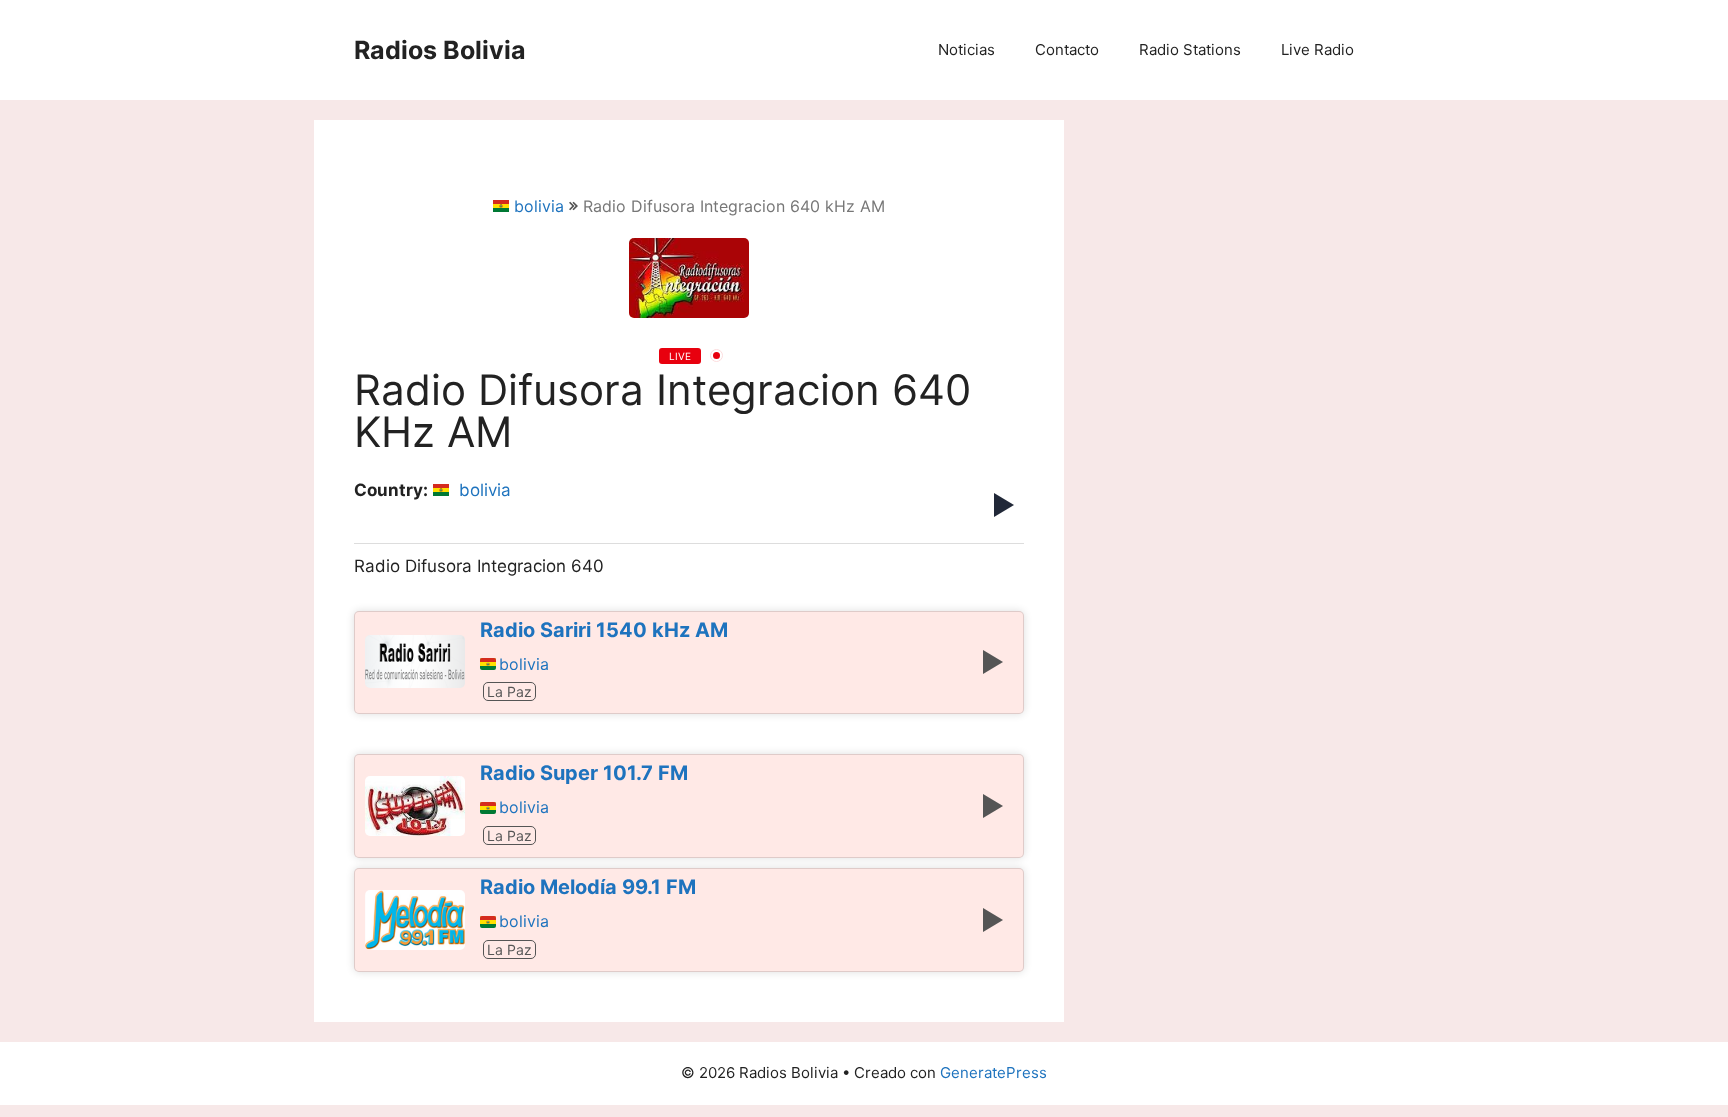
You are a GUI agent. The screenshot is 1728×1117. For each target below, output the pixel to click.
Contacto (1067, 49)
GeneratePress (993, 1072)
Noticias (966, 49)
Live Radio (1317, 49)
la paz (509, 691)
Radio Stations (1190, 49)
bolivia (539, 206)
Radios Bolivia (440, 50)
